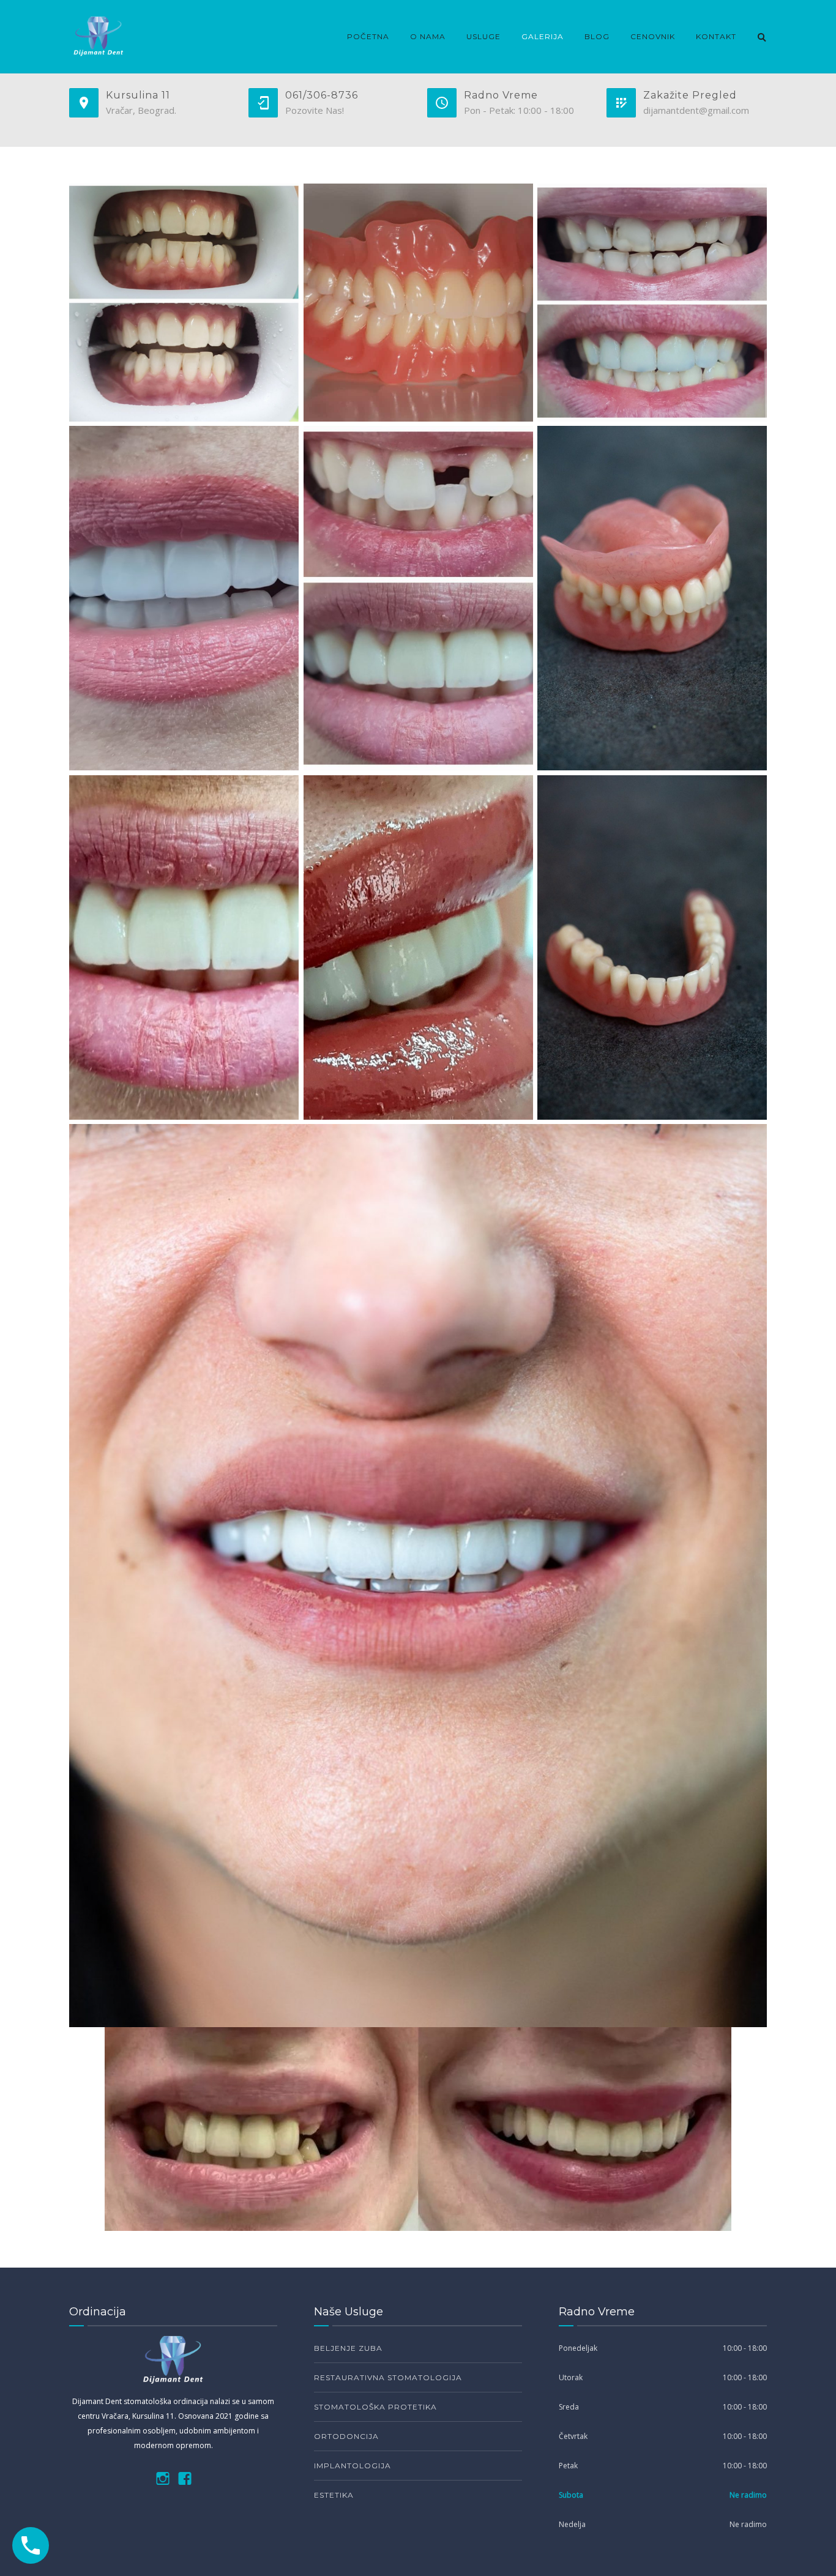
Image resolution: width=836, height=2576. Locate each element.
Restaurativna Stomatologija (388, 2377)
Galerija (543, 36)
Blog (597, 36)
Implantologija (353, 2466)
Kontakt (716, 36)
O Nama (428, 36)
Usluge (483, 36)
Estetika (334, 2495)
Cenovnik (653, 36)
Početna (368, 36)
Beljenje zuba (348, 2348)
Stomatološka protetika (375, 2407)
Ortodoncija (346, 2436)
